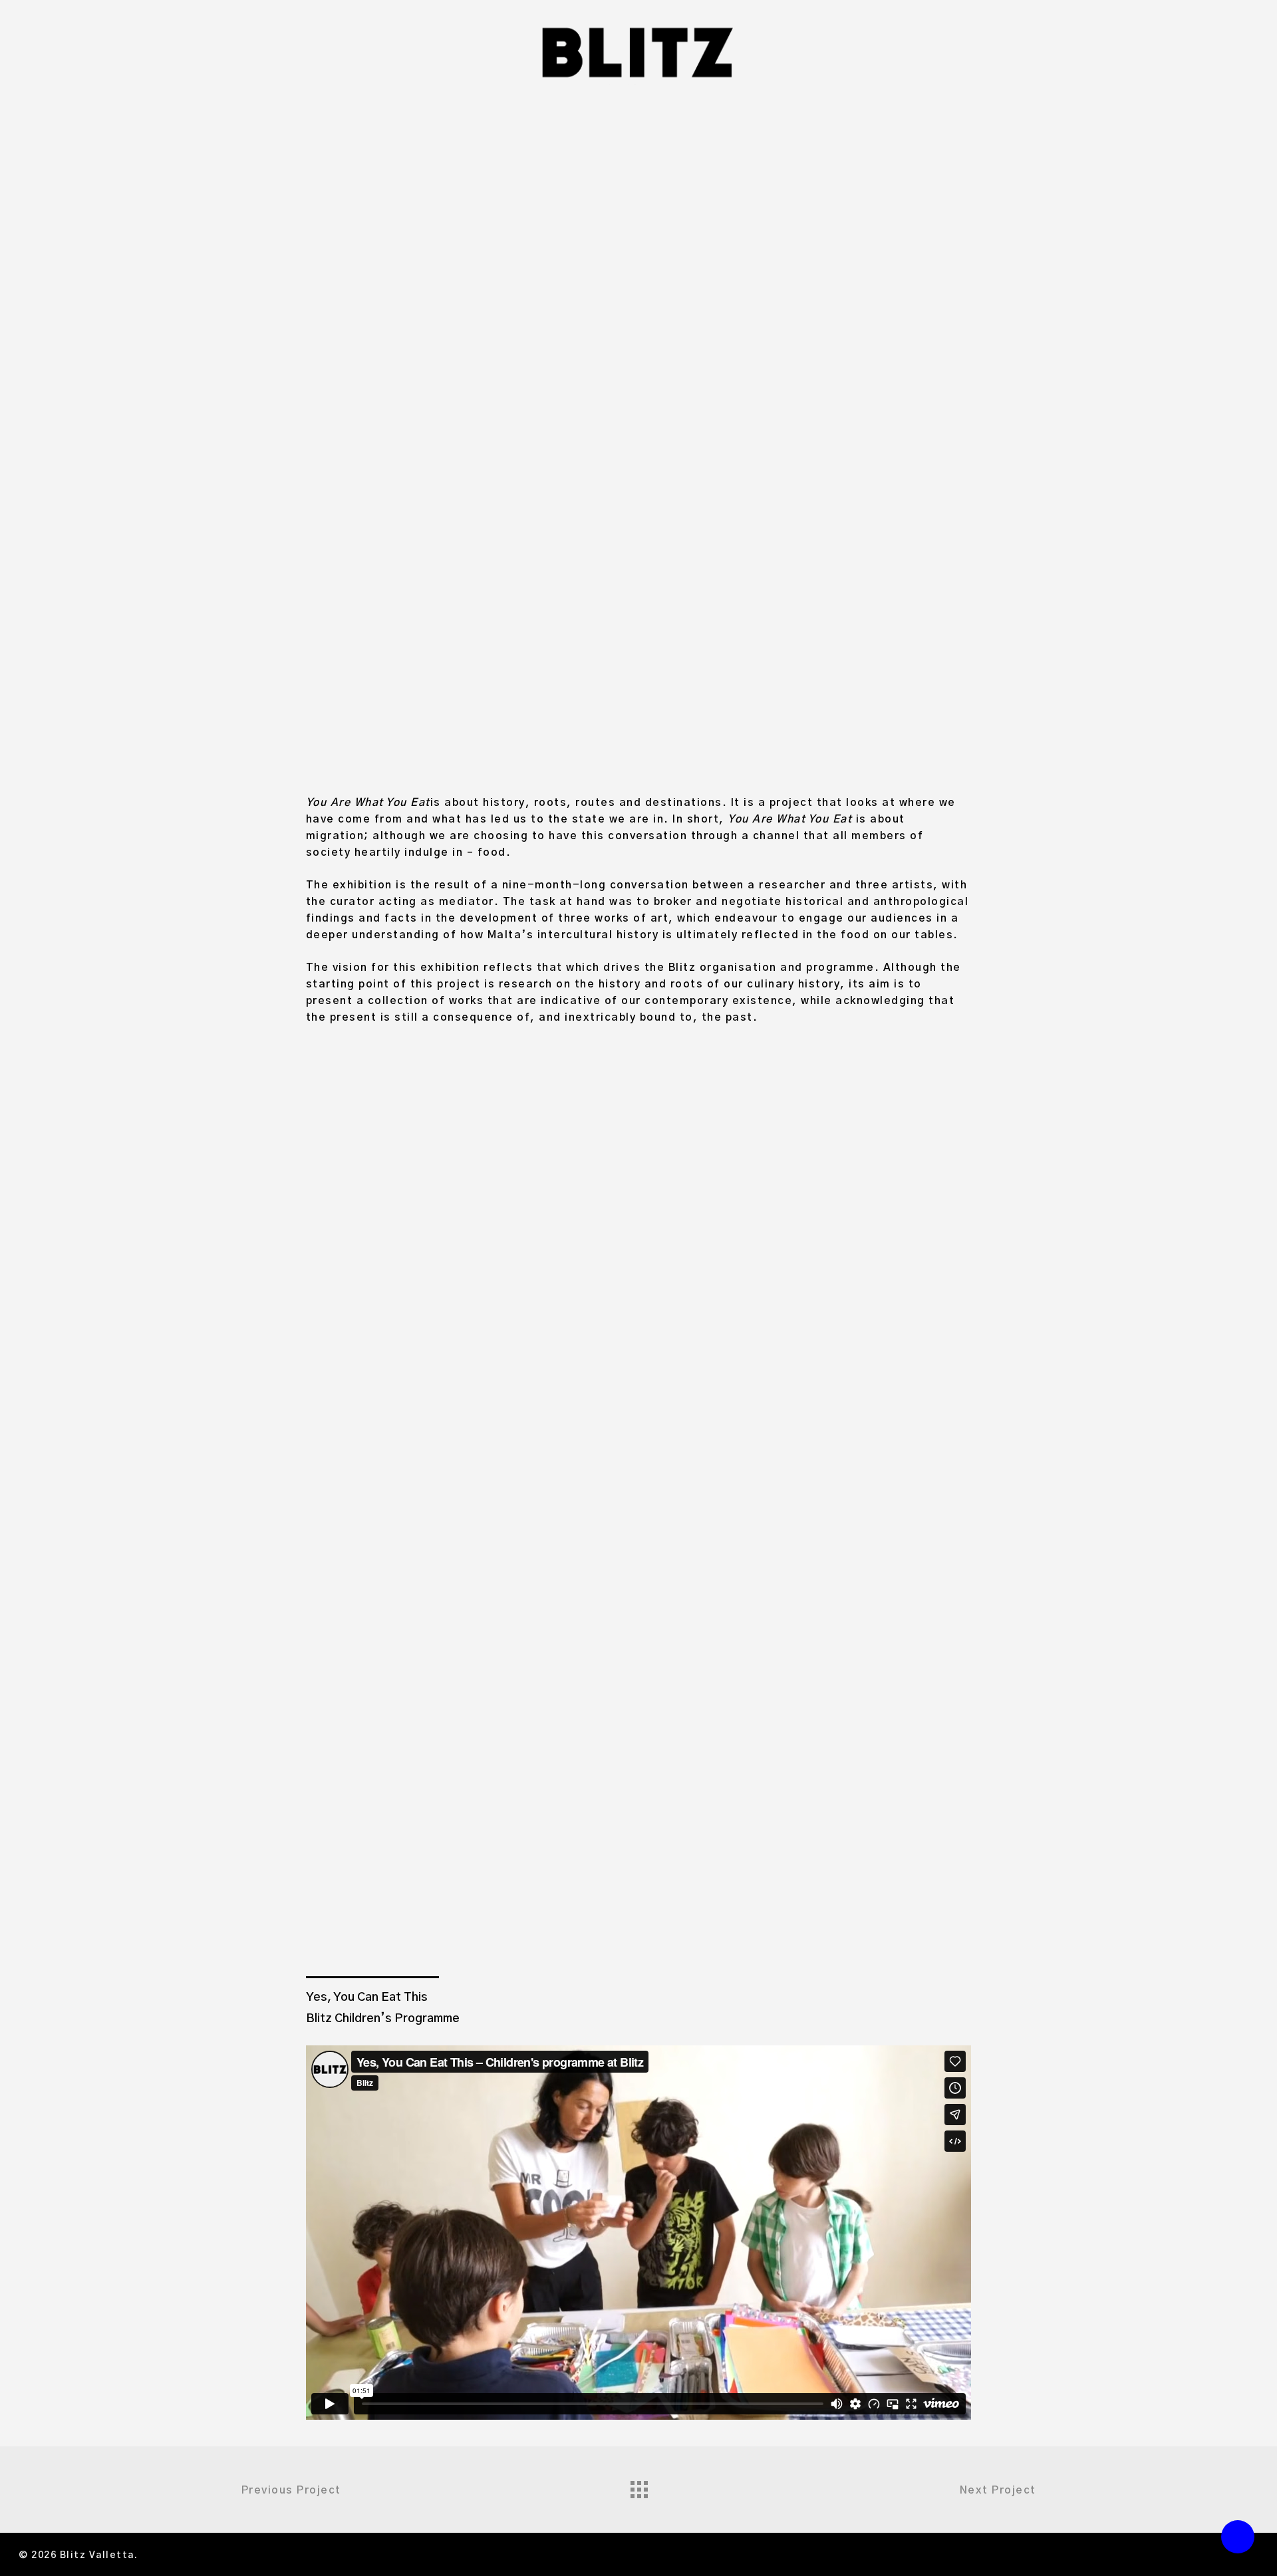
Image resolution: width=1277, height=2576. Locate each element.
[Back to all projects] (638, 2486)
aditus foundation (731, 261)
